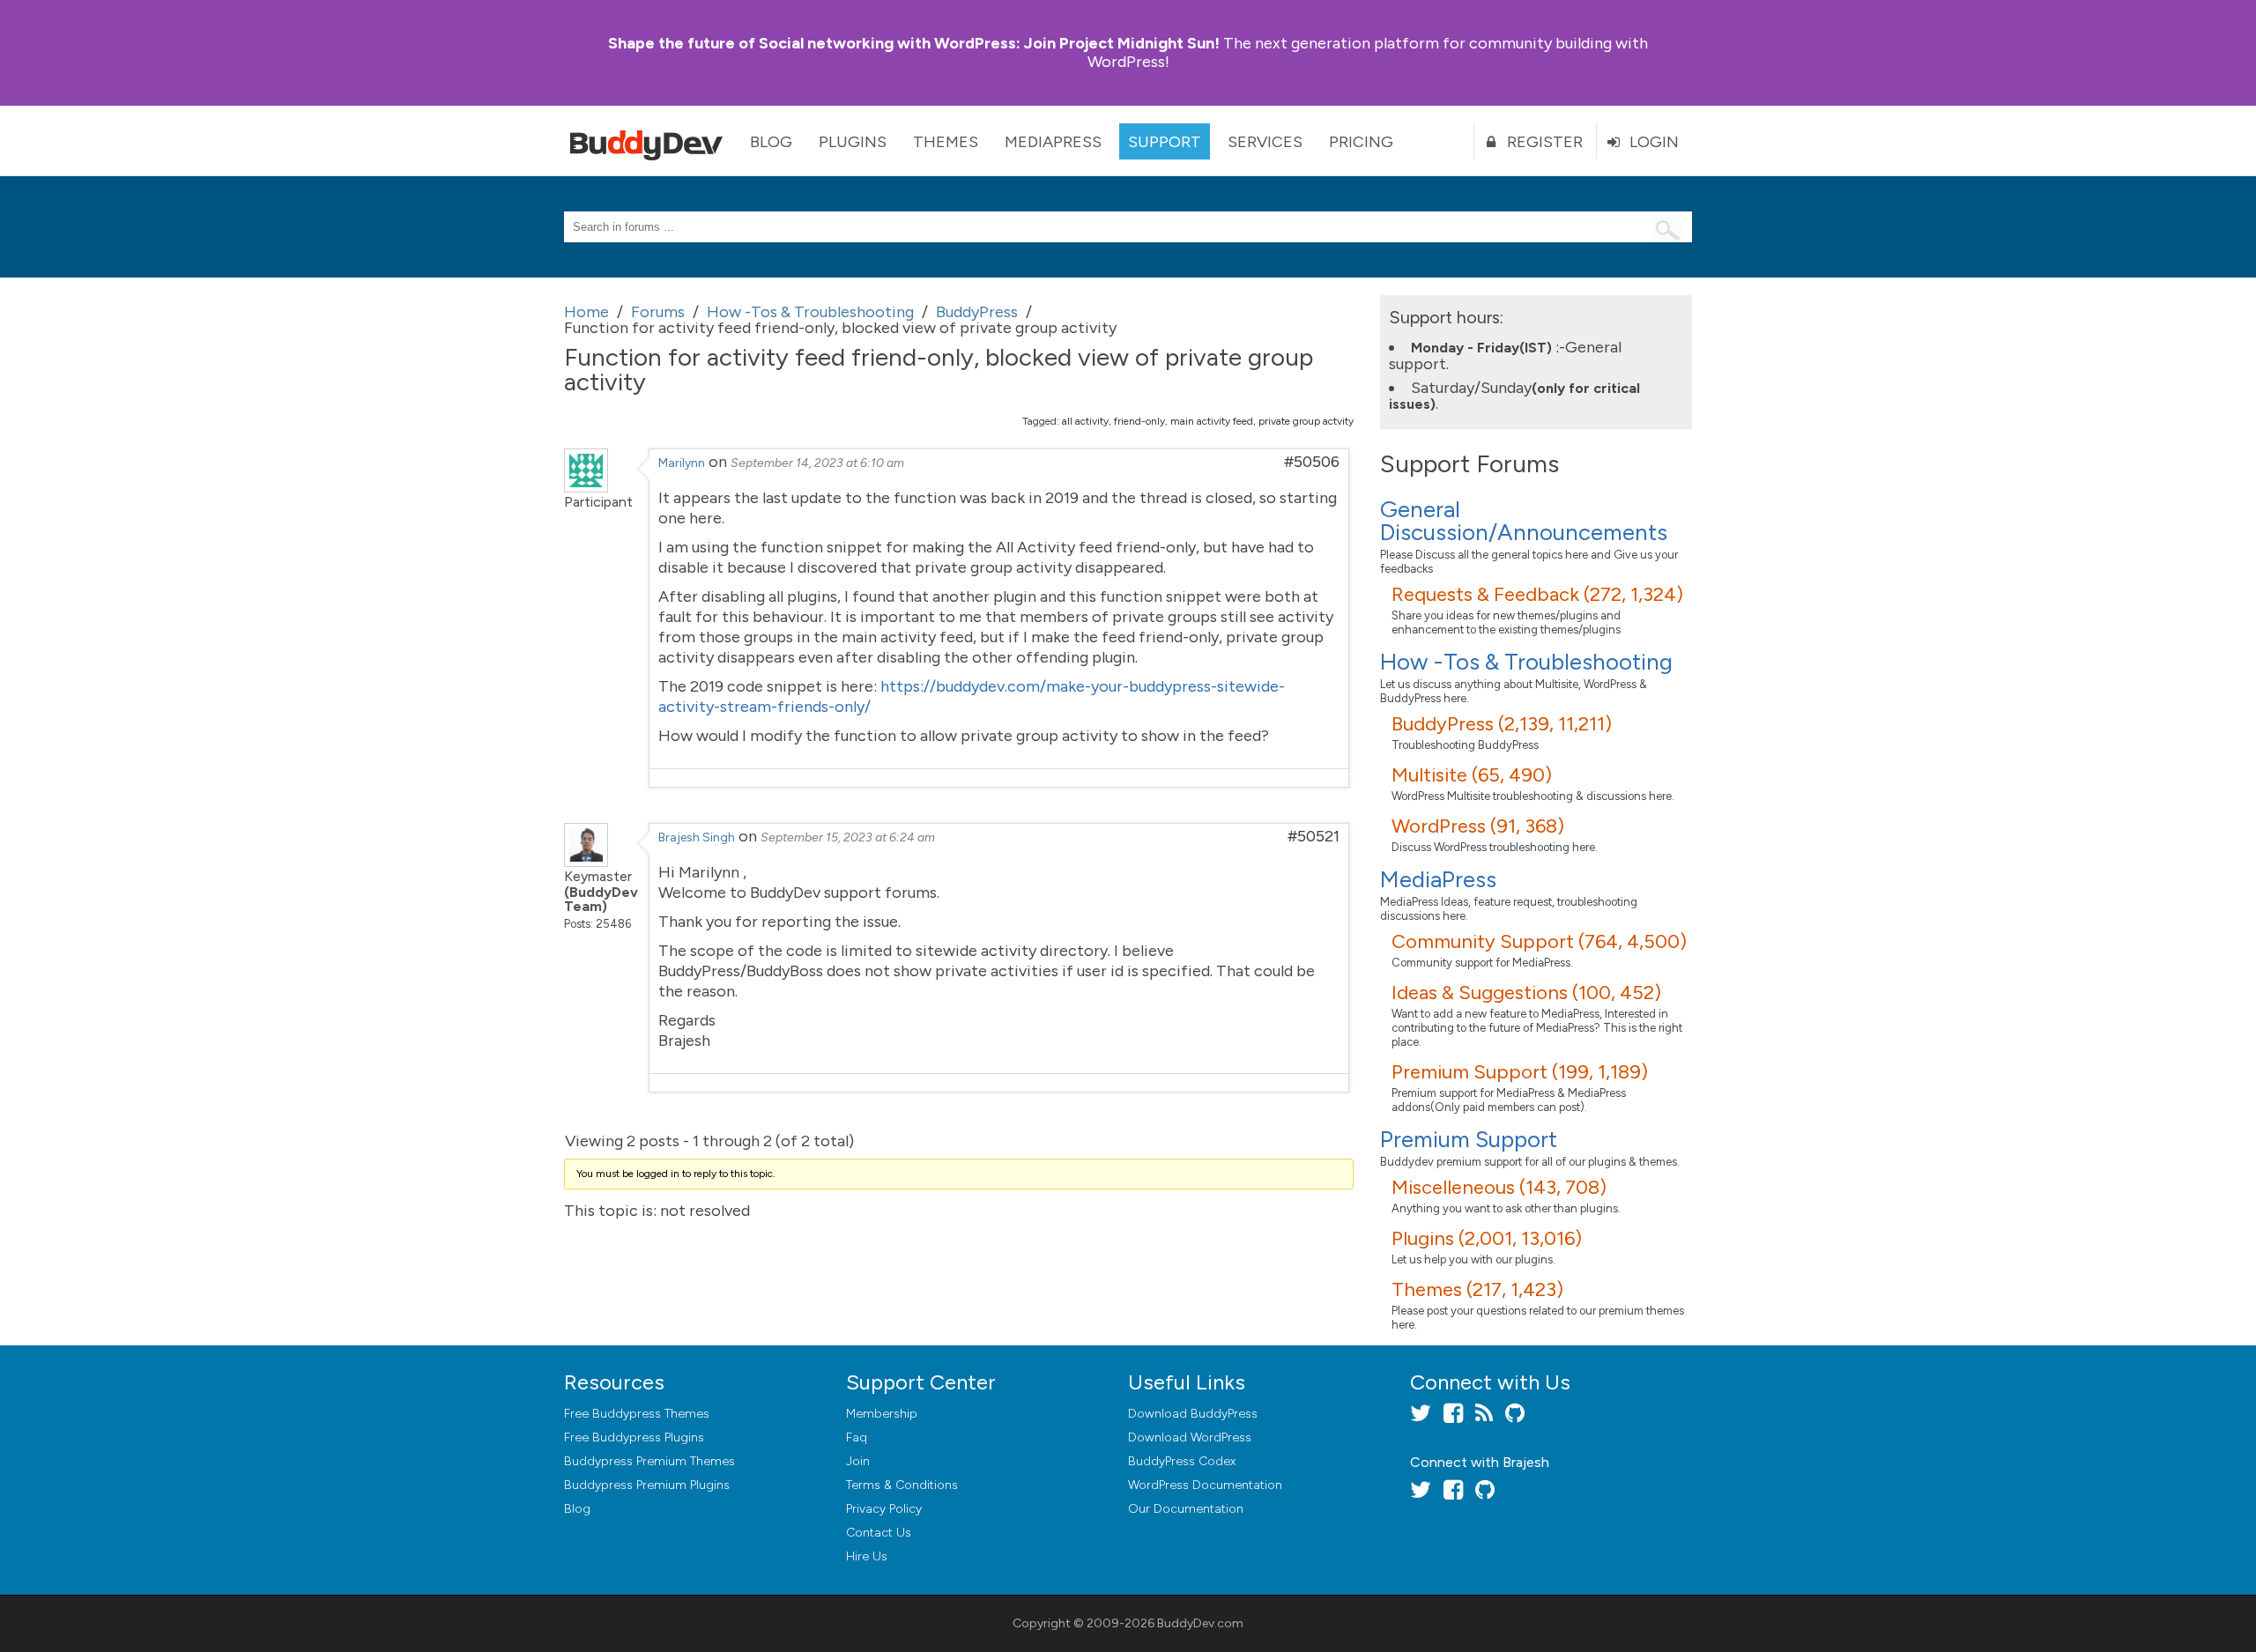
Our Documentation (1186, 1509)
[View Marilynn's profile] (586, 487)
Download (1193, 1414)
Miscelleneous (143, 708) (1499, 1187)
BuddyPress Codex (1182, 1461)
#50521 (1314, 836)
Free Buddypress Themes (637, 1414)
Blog (771, 142)
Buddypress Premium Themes (649, 1461)
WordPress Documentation (1205, 1485)
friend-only (1139, 421)
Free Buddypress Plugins (634, 1437)
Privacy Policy (884, 1509)
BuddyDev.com (1200, 1623)
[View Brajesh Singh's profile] (586, 862)
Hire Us (867, 1556)
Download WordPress (1190, 1437)
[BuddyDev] (650, 141)
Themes (946, 142)
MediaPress (1053, 142)
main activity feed (1212, 421)
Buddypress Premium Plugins (647, 1485)
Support (1165, 142)
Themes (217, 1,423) (1477, 1289)
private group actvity (1306, 421)
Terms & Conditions (902, 1485)
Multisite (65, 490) (1472, 775)
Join (858, 1461)
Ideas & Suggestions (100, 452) (1526, 993)
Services (1265, 142)
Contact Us (879, 1533)
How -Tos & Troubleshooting (1526, 662)
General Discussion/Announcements (1524, 521)
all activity (1085, 421)
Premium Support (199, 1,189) (1520, 1072)
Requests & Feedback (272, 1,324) (1537, 594)
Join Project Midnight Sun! (914, 43)
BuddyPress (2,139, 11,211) (1502, 724)
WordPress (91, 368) (1478, 826)
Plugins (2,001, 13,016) (1487, 1238)
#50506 (1312, 462)
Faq (857, 1437)
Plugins (853, 142)
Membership (882, 1414)
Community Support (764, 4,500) (1539, 941)
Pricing (1361, 142)
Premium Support (1469, 1139)
